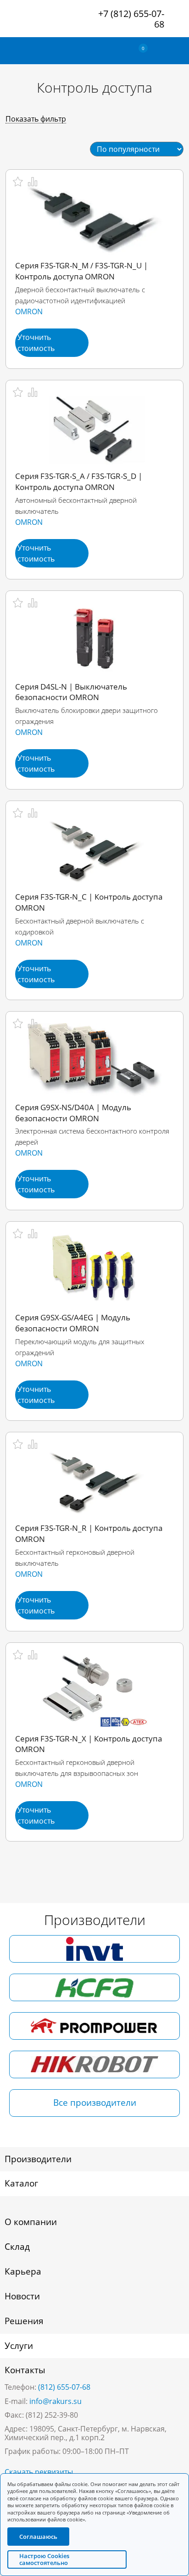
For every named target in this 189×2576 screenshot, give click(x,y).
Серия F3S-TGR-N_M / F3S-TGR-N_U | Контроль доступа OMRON (81, 271)
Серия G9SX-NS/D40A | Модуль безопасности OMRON (73, 1113)
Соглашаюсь (38, 2537)
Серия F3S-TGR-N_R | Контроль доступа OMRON (89, 1533)
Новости (22, 2296)
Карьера (23, 2271)
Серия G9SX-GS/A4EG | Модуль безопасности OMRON (73, 1323)
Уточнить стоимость (36, 343)
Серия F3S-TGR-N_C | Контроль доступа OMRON (89, 902)
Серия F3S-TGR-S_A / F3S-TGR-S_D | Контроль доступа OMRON (79, 481)
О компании (31, 2222)
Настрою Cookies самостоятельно (44, 2559)
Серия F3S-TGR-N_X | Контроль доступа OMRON (89, 1744)
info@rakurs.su (56, 2401)
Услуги (19, 2346)
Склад (17, 2247)
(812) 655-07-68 (64, 2387)
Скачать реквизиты (39, 2472)
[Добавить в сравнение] (33, 182)
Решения (24, 2321)
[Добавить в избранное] (18, 182)
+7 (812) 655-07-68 (131, 19)
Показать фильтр (36, 119)
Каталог (21, 2183)
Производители (38, 2159)
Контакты (25, 2370)
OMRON (29, 312)
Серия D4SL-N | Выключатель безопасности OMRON (71, 692)
